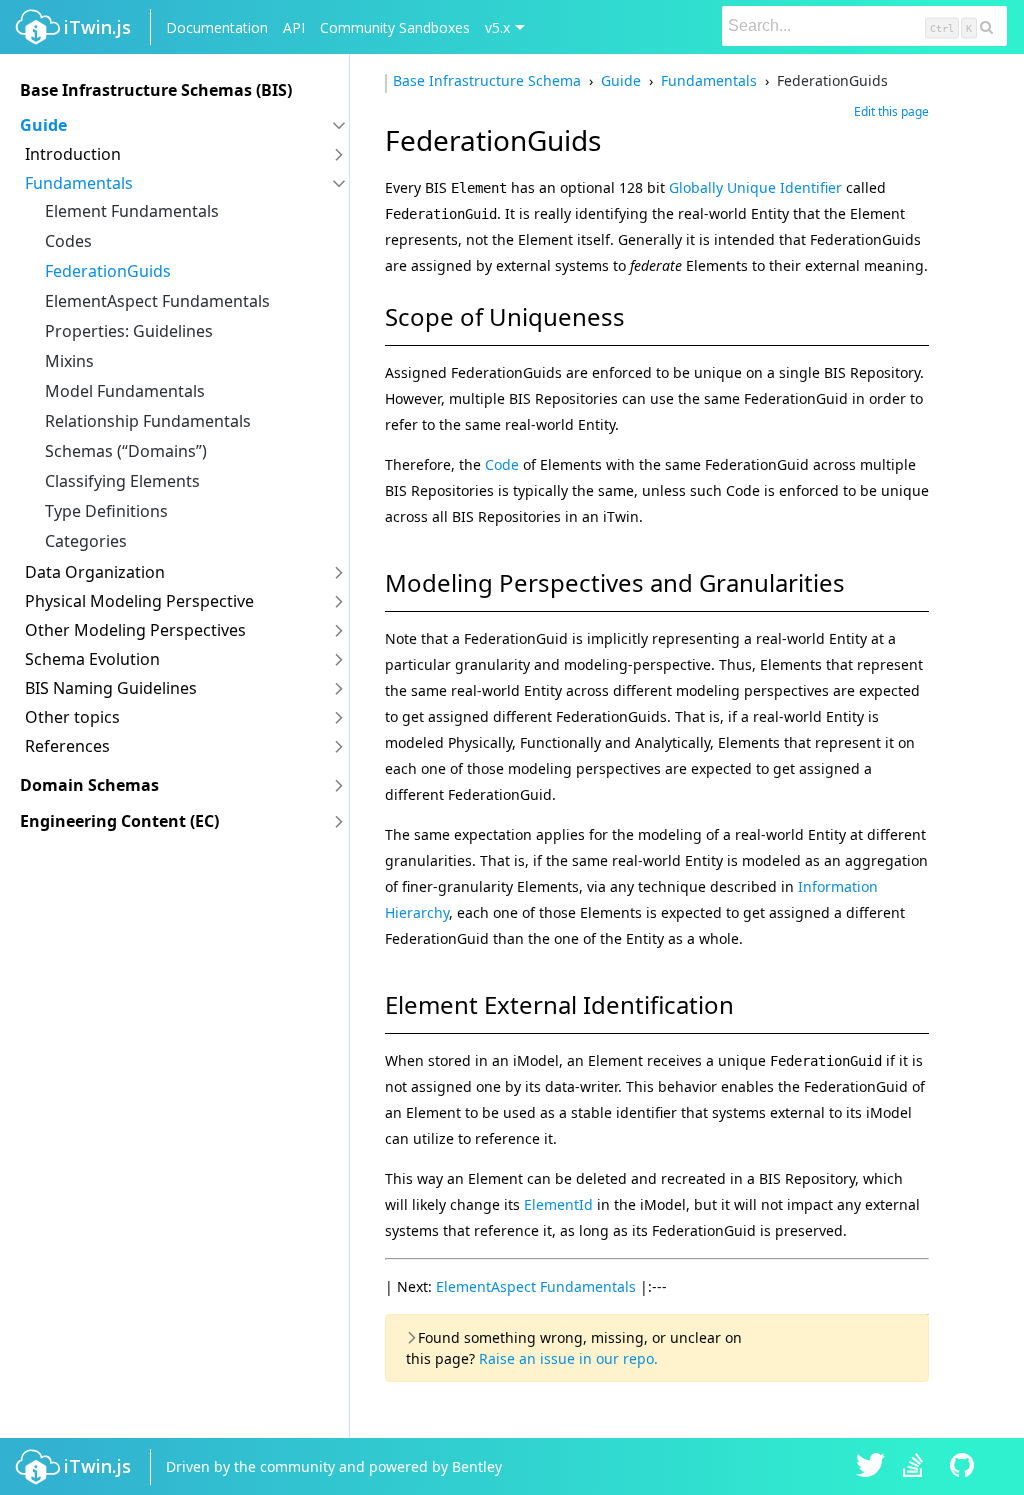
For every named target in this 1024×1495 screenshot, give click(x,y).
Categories (86, 541)
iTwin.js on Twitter (871, 1467)
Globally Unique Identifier (755, 187)
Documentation (217, 27)
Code (502, 464)
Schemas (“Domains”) (126, 451)
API (294, 27)
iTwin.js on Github (965, 1467)
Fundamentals (709, 80)
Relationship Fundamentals (148, 421)
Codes (68, 241)
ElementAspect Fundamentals (157, 301)
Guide (621, 80)
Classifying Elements (122, 481)
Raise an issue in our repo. (568, 1358)
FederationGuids (108, 271)
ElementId (558, 1204)
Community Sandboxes (395, 27)
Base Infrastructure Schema (489, 80)
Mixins (69, 361)
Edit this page (891, 111)
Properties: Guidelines (129, 331)
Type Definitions (106, 511)
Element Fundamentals (132, 211)
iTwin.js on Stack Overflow (918, 1467)
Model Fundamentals (125, 391)
